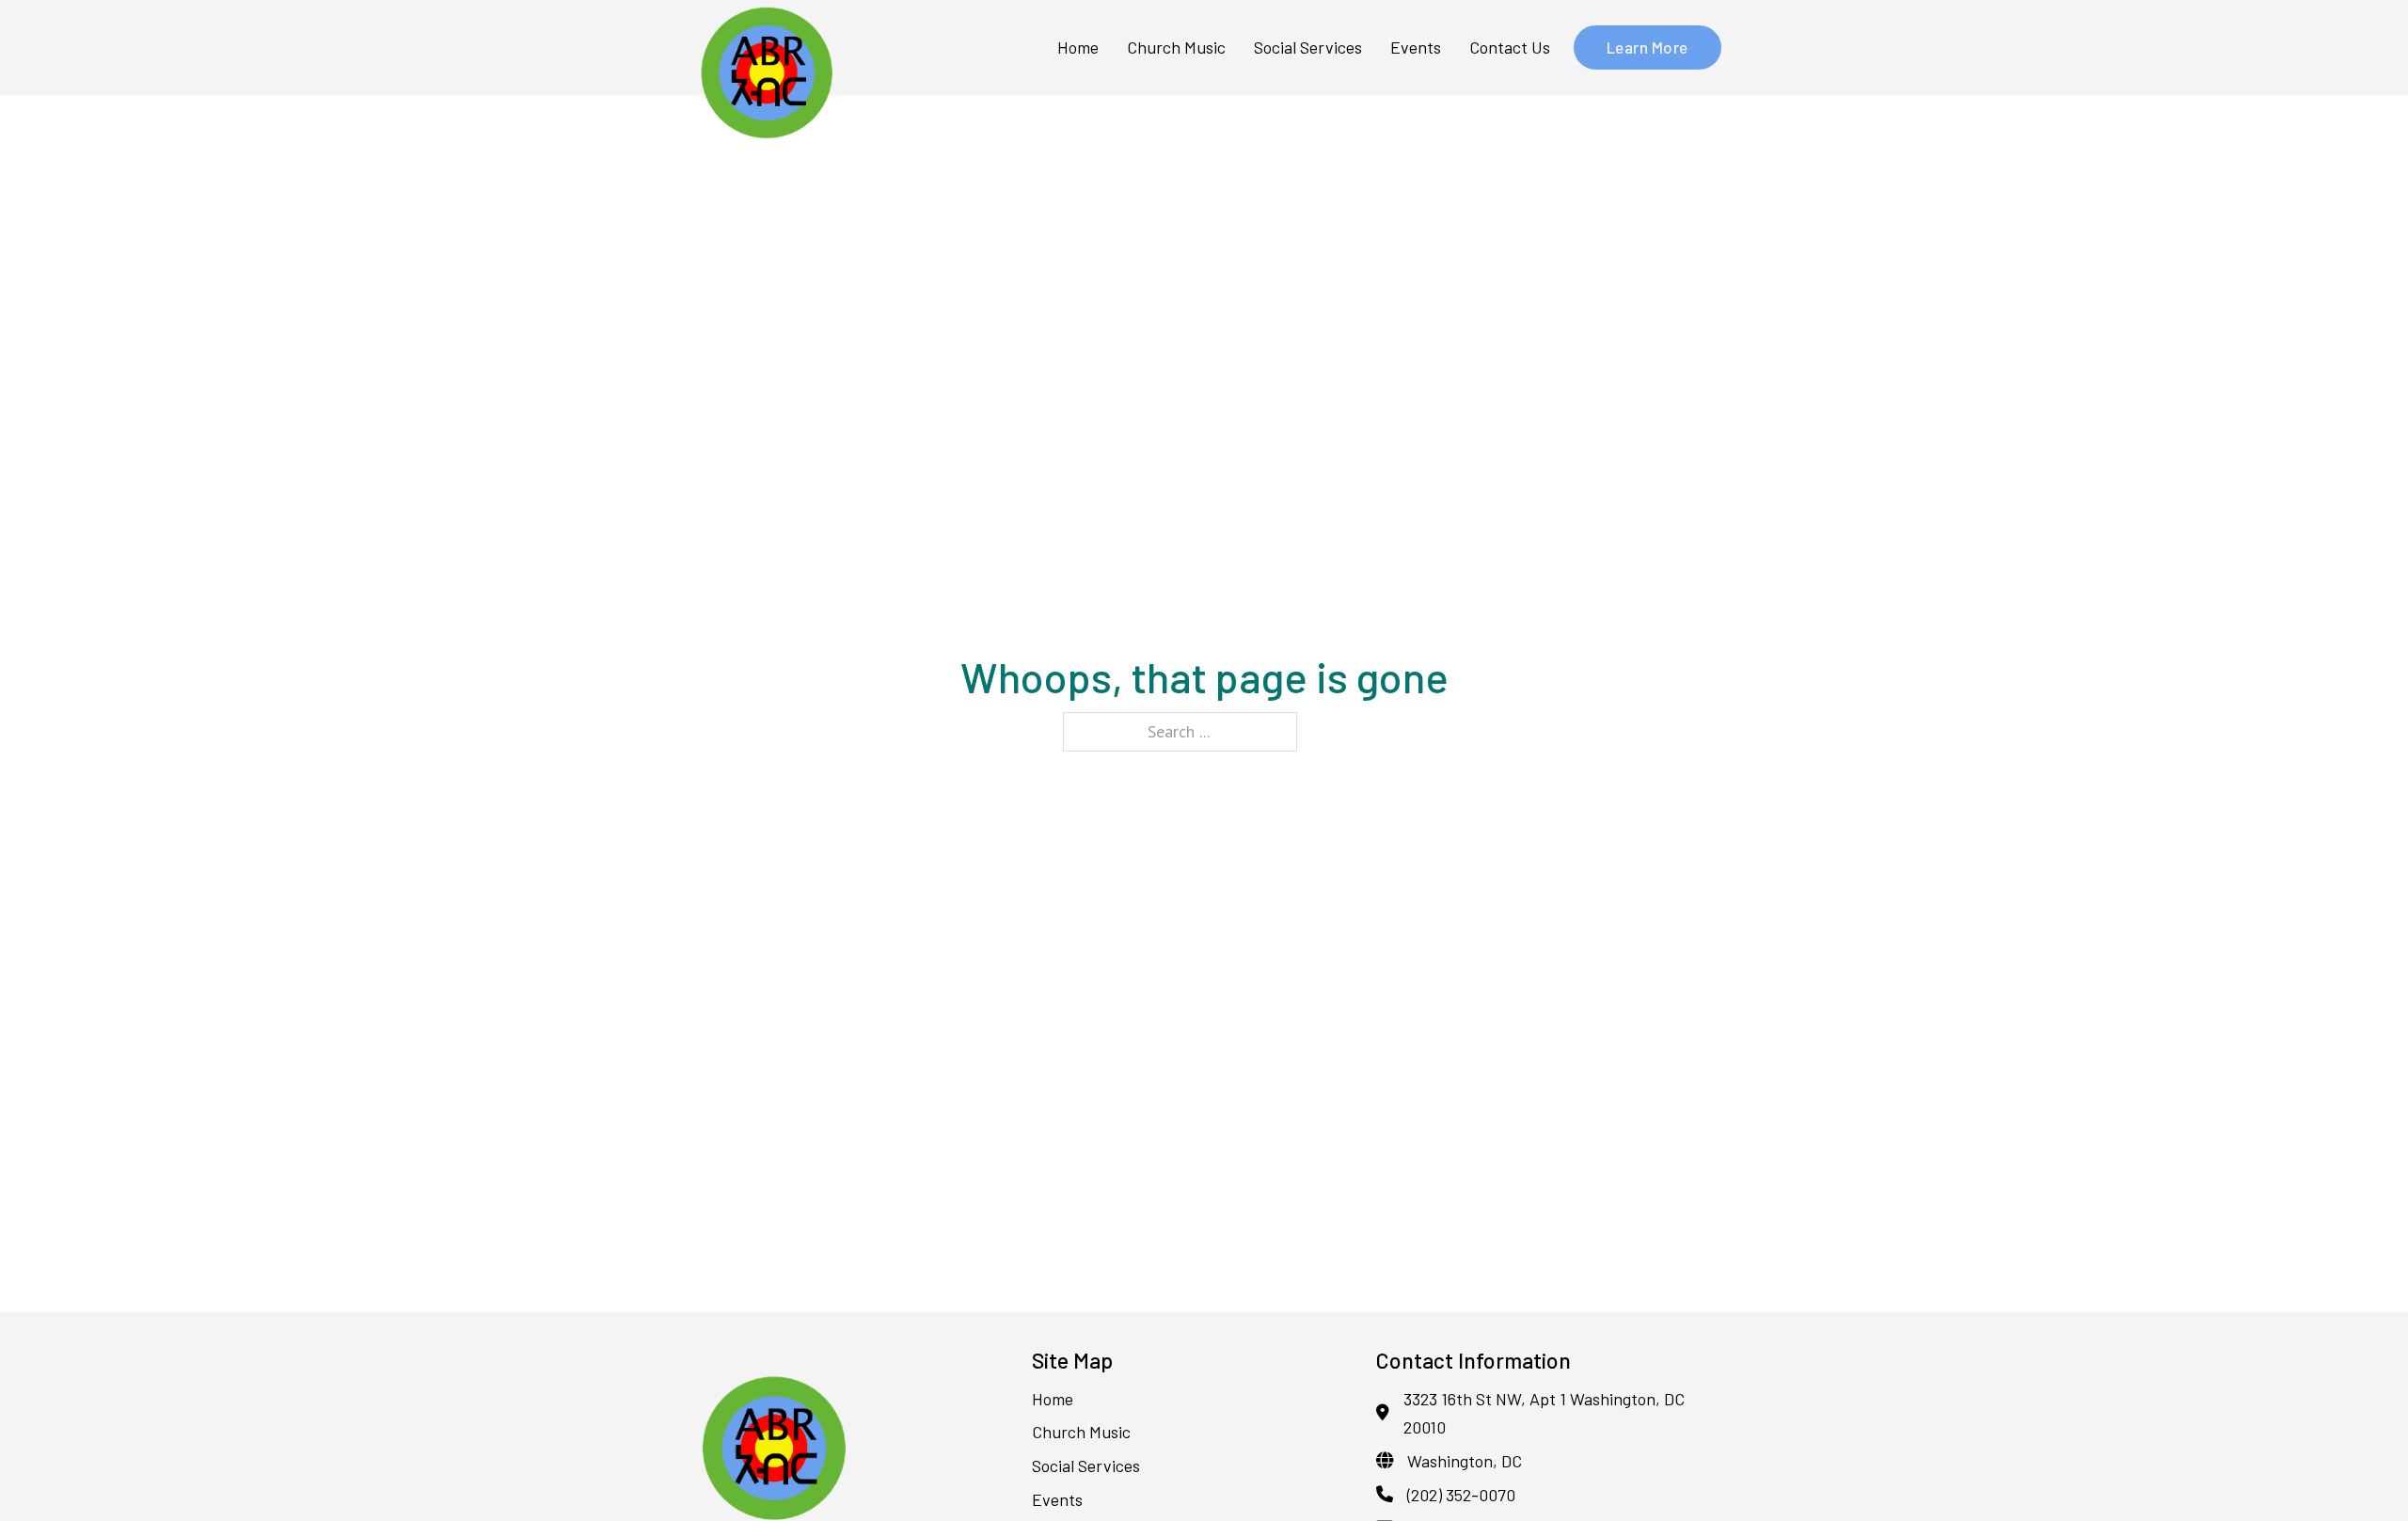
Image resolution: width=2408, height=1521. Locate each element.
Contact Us (1510, 47)
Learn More (1648, 47)
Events (1416, 47)
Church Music (1176, 47)
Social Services (1308, 47)
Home (1078, 47)
